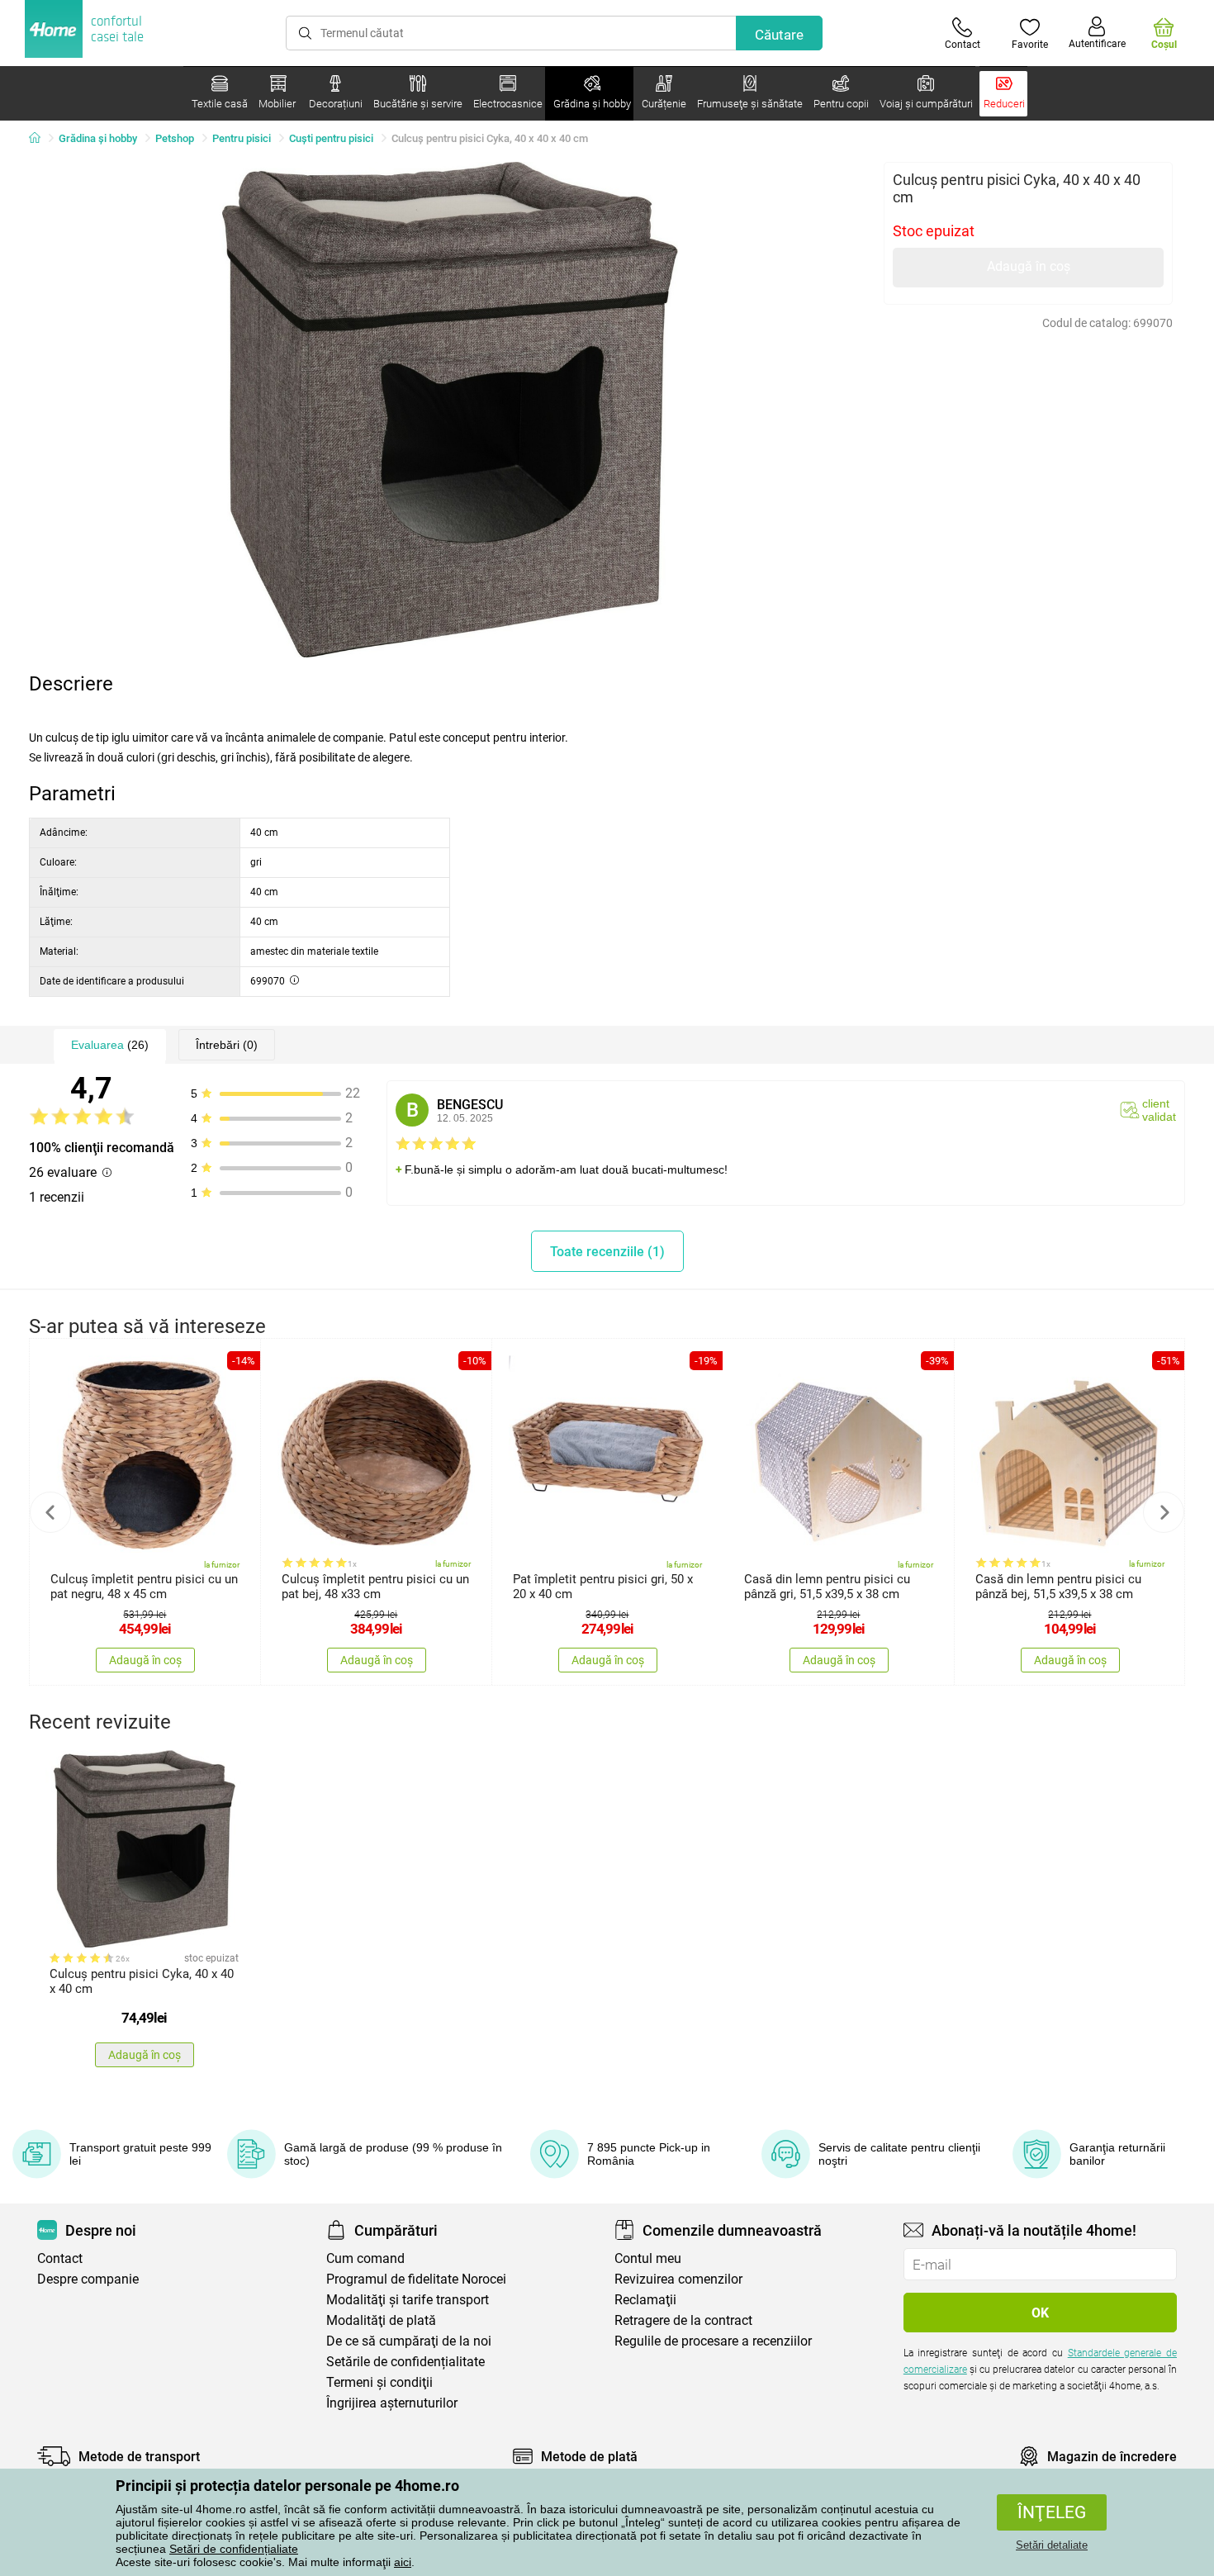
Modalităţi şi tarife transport (408, 2300)
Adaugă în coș (1029, 266)
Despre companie (88, 2279)
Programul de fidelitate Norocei (416, 2279)
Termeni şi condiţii (379, 2382)
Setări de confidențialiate (234, 2549)
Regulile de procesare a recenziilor (713, 2341)
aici (403, 2562)
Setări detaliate (1052, 2545)
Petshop (175, 138)
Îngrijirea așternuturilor (392, 2403)
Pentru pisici (242, 138)
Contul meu (648, 2258)
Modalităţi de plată (381, 2320)
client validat (1159, 1110)
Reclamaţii (645, 2300)
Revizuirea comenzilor (678, 2279)
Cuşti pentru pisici (331, 138)
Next (1164, 1512)
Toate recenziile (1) (607, 1252)
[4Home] (40, 139)
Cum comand (365, 2258)
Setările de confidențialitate (405, 2362)
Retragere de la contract (683, 2320)
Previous (50, 1512)
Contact (60, 2258)
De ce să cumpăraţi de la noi (409, 2341)
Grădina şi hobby (98, 138)
